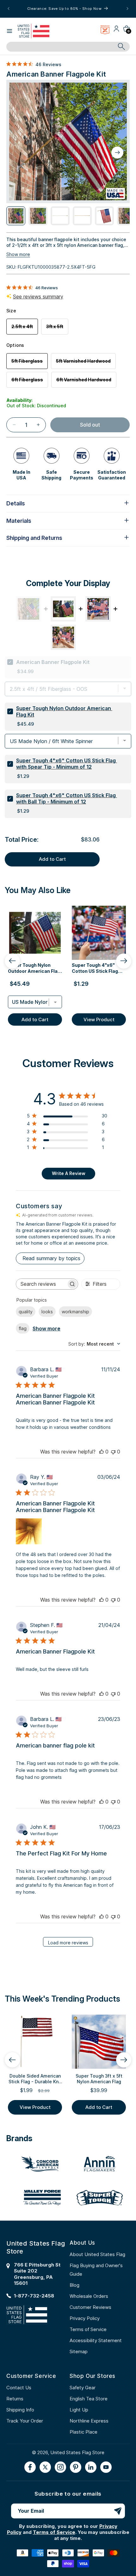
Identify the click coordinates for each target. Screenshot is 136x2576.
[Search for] (121, 47)
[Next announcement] (127, 9)
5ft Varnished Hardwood (86, 363)
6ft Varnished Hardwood (86, 382)
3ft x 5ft (57, 329)
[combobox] (61, 47)
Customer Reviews (90, 2307)
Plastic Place (83, 2432)
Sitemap (79, 2351)
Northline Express (89, 2421)
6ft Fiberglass (30, 382)
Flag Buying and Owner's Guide (96, 2270)
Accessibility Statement (96, 2340)
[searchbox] (41, 1284)
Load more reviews (68, 1943)
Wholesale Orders (89, 2296)
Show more (18, 254)
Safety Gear (83, 2388)
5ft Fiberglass (30, 363)
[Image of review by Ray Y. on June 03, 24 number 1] (29, 1531)
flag (23, 1328)
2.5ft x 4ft (25, 329)
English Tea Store (89, 2399)
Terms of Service (88, 2329)
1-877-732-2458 (34, 2296)
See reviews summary (38, 297)
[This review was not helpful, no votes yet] (113, 1452)
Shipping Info (20, 2410)
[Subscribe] (118, 2511)
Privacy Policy (85, 2318)
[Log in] (116, 31)
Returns (15, 2399)
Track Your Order (25, 2421)
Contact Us (19, 2388)
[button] (9, 31)
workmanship (75, 1312)
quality (26, 1312)
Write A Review (69, 1173)
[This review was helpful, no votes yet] (102, 1452)
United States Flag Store (77, 2452)
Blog (74, 2285)
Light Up (79, 2410)
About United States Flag (97, 2254)
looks (47, 1312)
